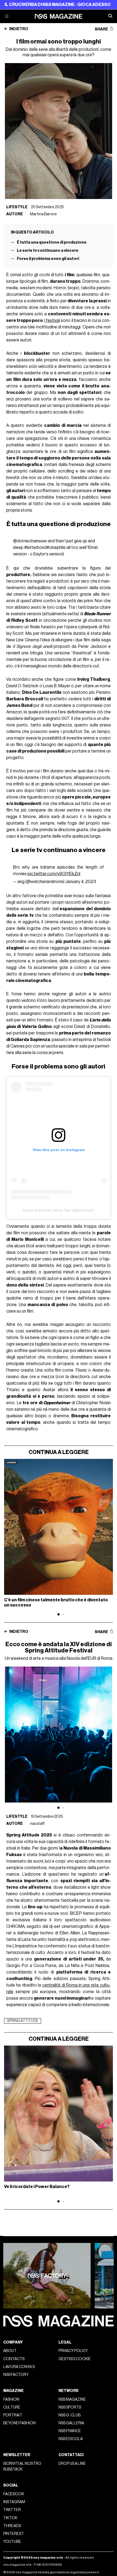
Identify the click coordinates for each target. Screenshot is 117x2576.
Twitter (12, 2510)
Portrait (13, 2415)
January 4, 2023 (81, 882)
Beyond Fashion (19, 2423)
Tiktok (10, 2518)
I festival (52, 321)
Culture (12, 2407)
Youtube (12, 2542)
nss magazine (72, 2399)
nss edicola (71, 2439)
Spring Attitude (23, 2021)
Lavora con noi (19, 2367)
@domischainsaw (30, 541)
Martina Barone (43, 214)
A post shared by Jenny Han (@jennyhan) (59, 1210)
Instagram (14, 2502)
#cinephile (56, 548)
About (10, 2351)
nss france (70, 2431)
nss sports (70, 2407)
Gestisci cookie (75, 2359)
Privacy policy (73, 2351)
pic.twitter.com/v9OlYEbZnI (54, 874)
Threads (12, 2526)
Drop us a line (72, 2464)
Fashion (11, 2399)
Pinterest (14, 2534)
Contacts (14, 2359)
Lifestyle (17, 207)
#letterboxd (35, 548)
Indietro (19, 29)
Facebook (14, 2494)
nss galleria (71, 2423)
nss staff (37, 1824)
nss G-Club (70, 2415)
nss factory (16, 2375)
